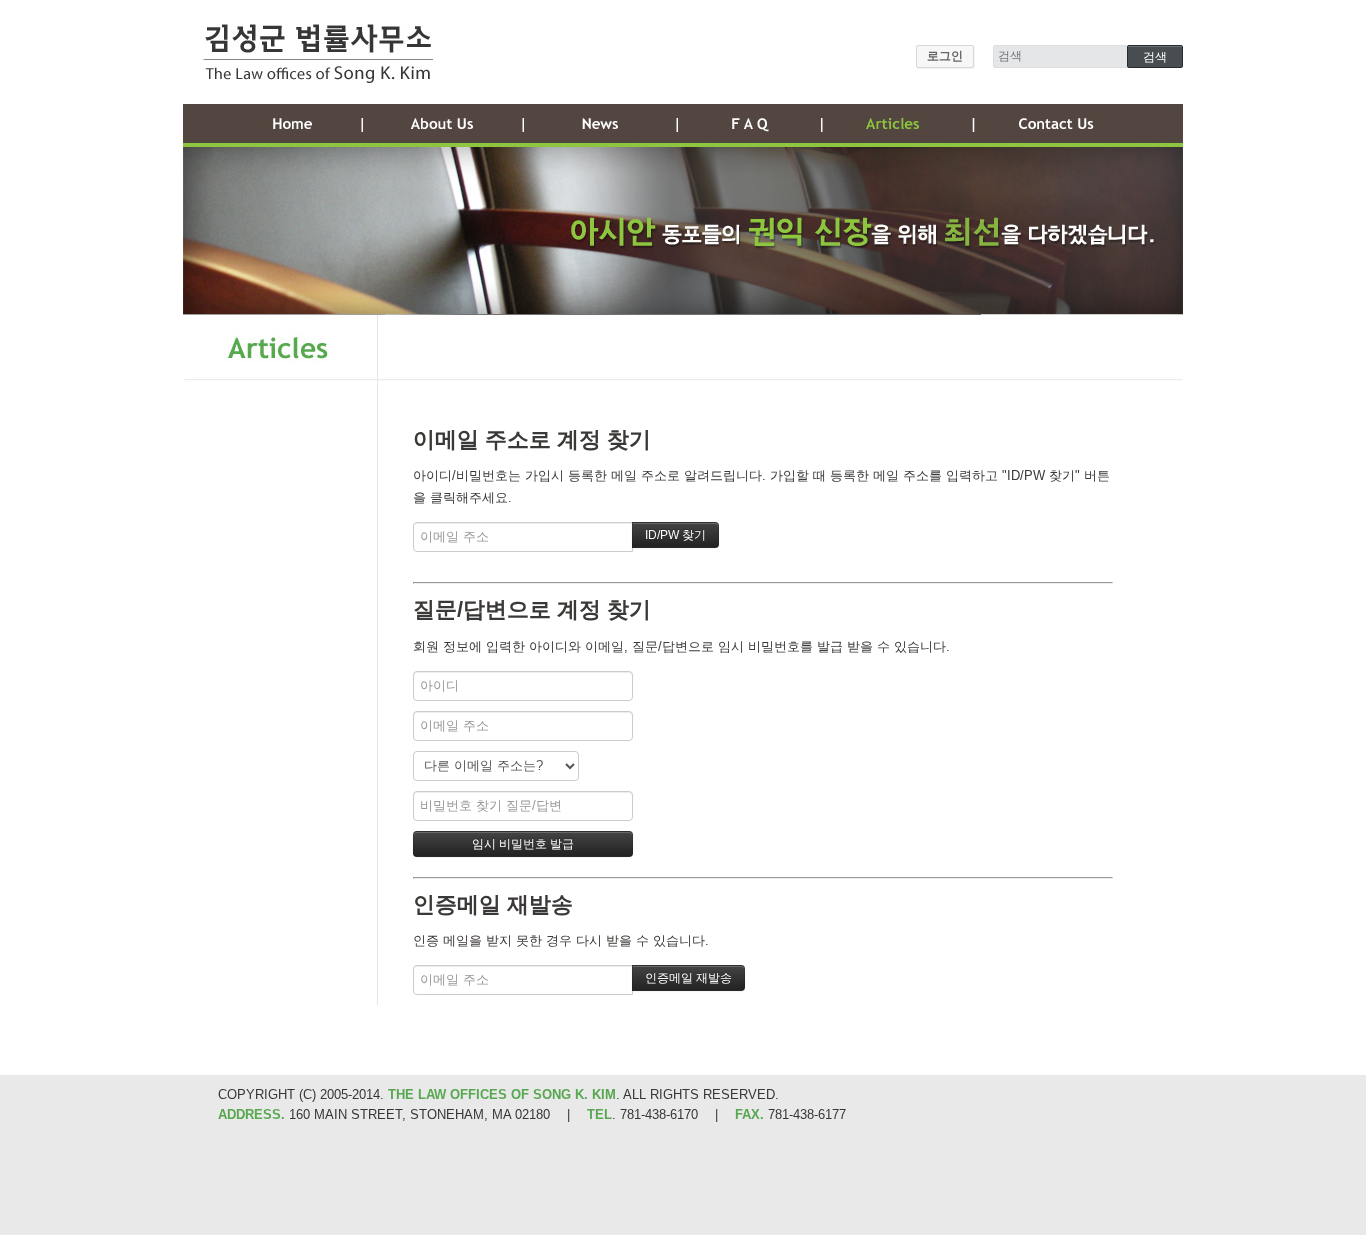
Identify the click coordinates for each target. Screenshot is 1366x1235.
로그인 (945, 56)
